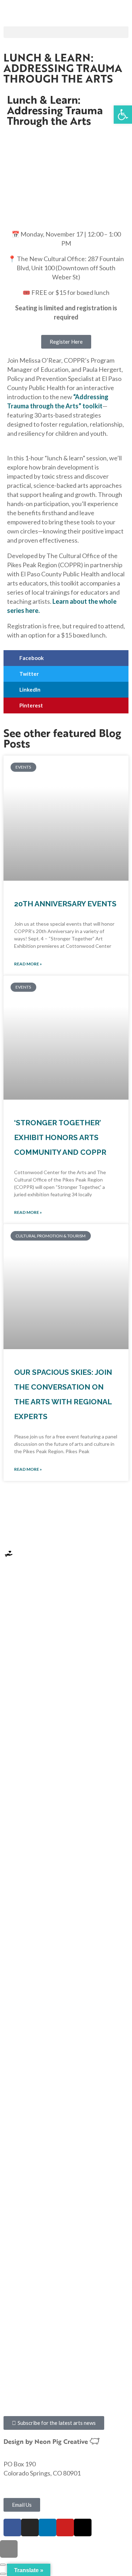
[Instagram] (30, 2528)
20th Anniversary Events (65, 904)
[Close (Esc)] (3, 2565)
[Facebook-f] (12, 2528)
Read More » (28, 964)
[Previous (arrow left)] (3, 2574)
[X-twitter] (83, 2528)
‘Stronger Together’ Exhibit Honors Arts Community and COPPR (60, 1137)
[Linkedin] (48, 2528)
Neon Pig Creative (62, 2441)
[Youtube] (65, 2528)
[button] (66, 32)
